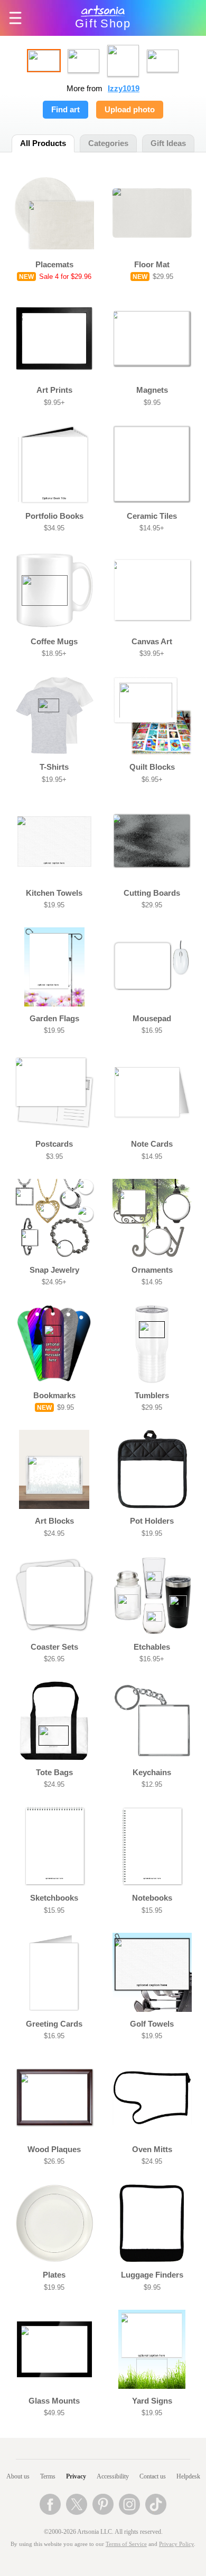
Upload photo (130, 110)
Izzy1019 (124, 89)
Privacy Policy (176, 2544)
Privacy (76, 2476)
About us (18, 2476)
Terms (48, 2476)
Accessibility (113, 2476)
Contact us (153, 2476)
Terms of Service (126, 2544)
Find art (65, 110)
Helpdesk (188, 2476)
